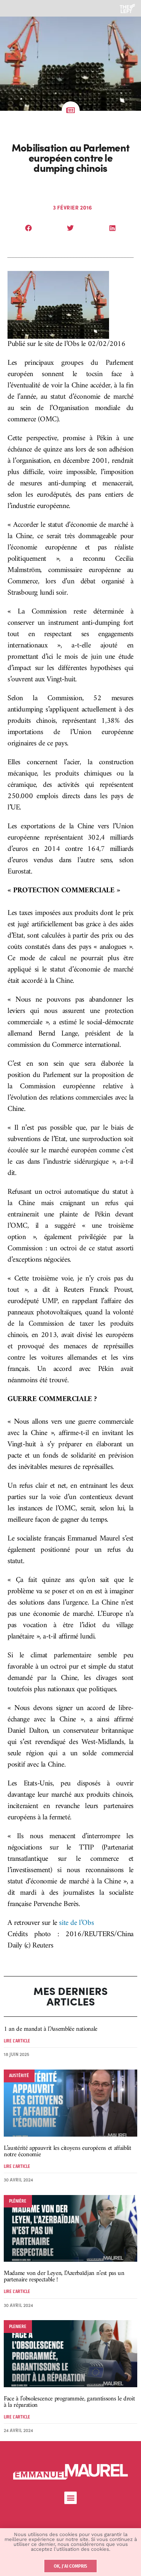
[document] (70, 1288)
